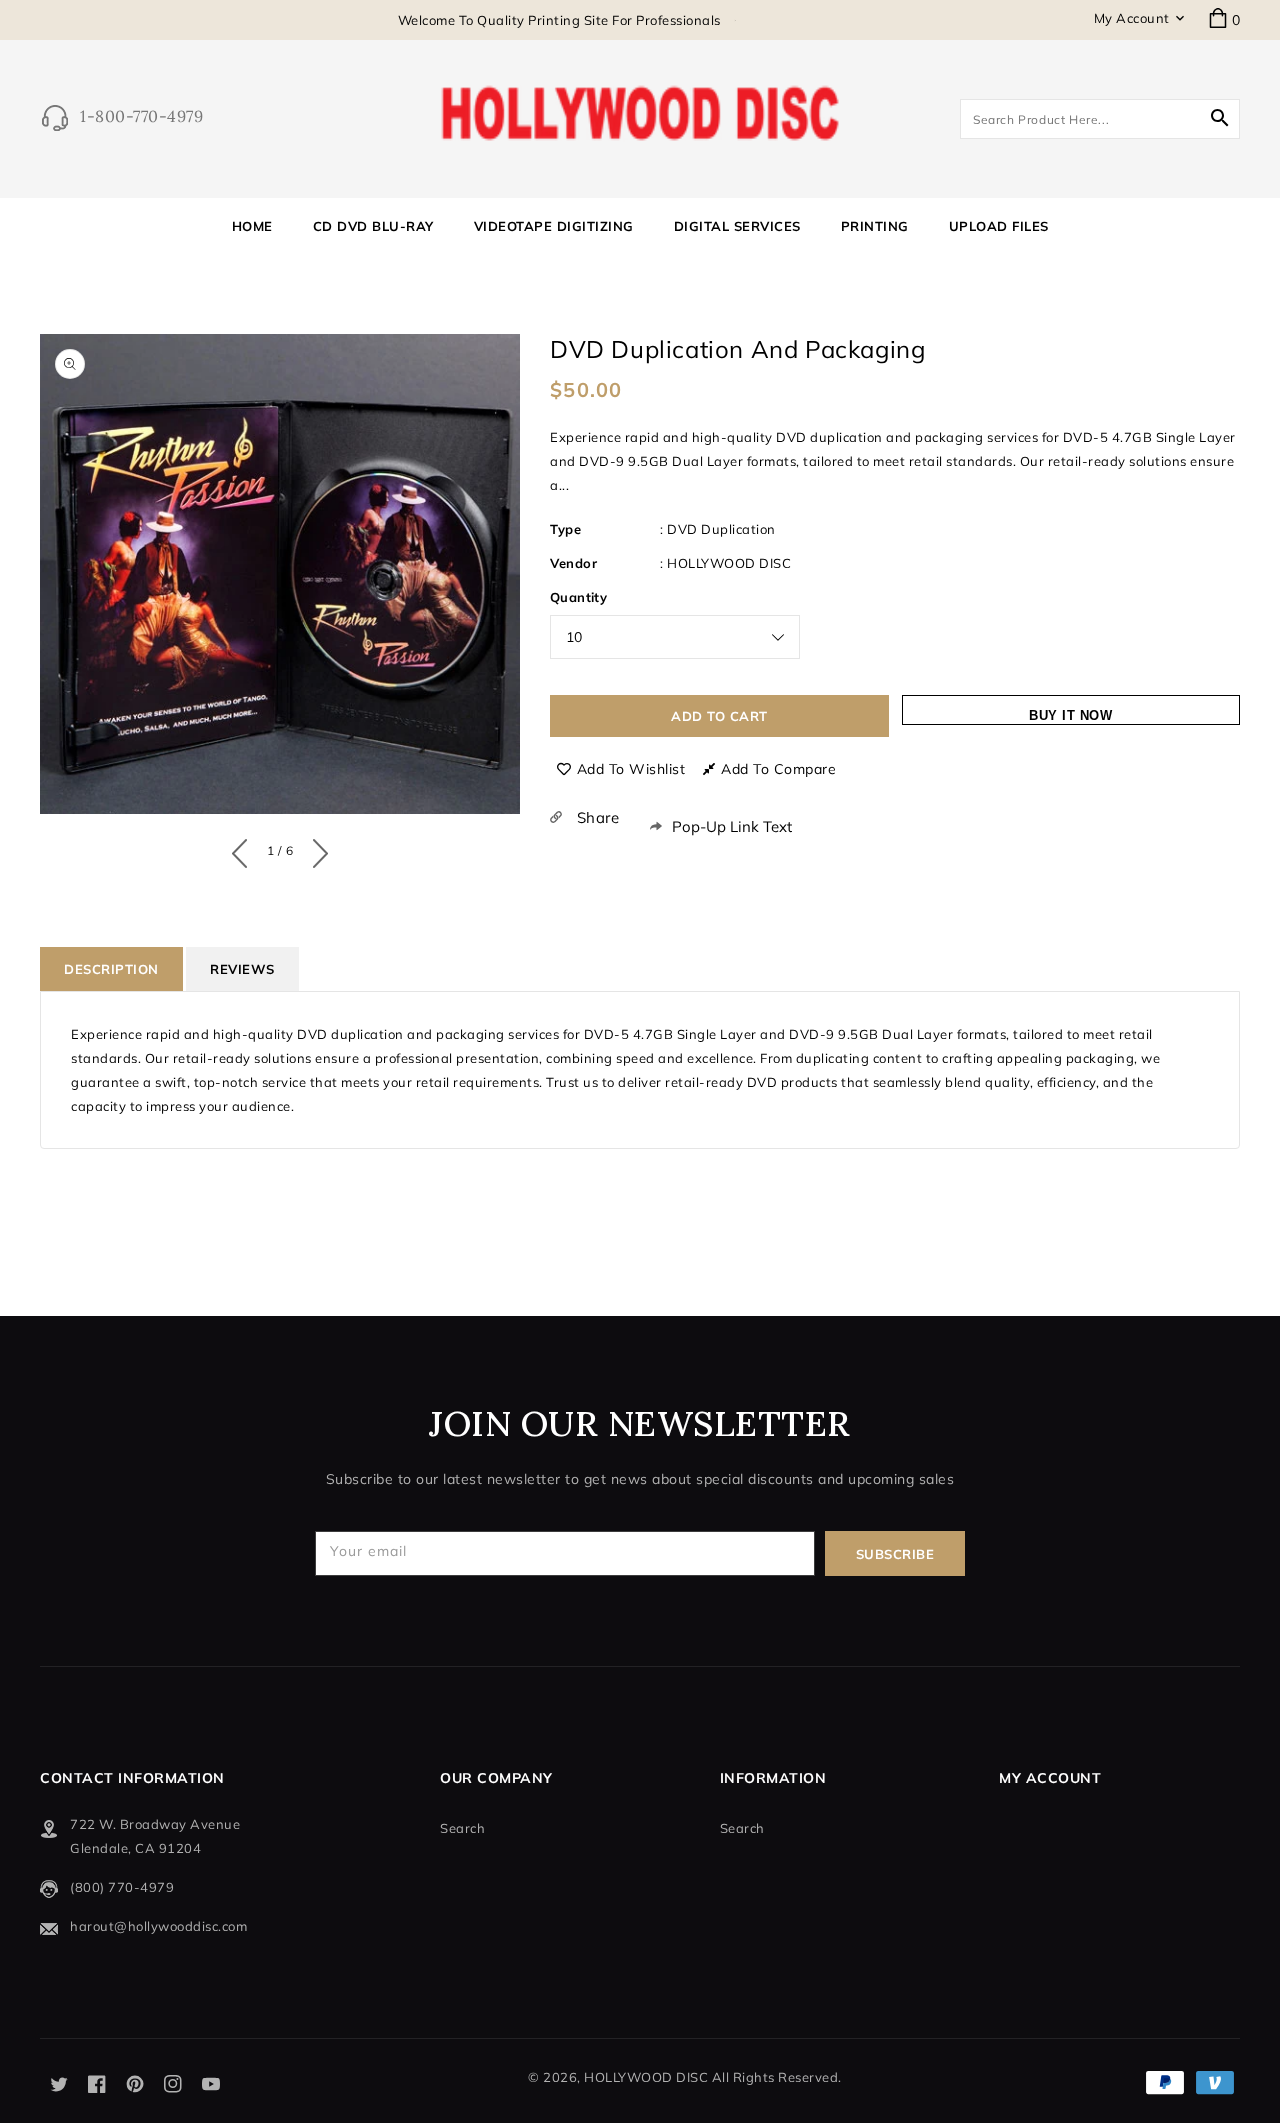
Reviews (242, 969)
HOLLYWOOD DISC (729, 563)
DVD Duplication (721, 529)
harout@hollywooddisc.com (158, 1926)
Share (595, 817)
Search (462, 1828)
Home (526, 328)
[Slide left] (244, 849)
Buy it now (1070, 715)
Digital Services (737, 226)
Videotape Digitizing (554, 226)
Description (111, 969)
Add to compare (778, 769)
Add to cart (719, 716)
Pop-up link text (732, 826)
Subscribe (895, 1554)
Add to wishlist (631, 769)
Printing (875, 226)
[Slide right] (315, 849)
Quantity (578, 597)
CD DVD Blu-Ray (373, 226)
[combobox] (1100, 119)
